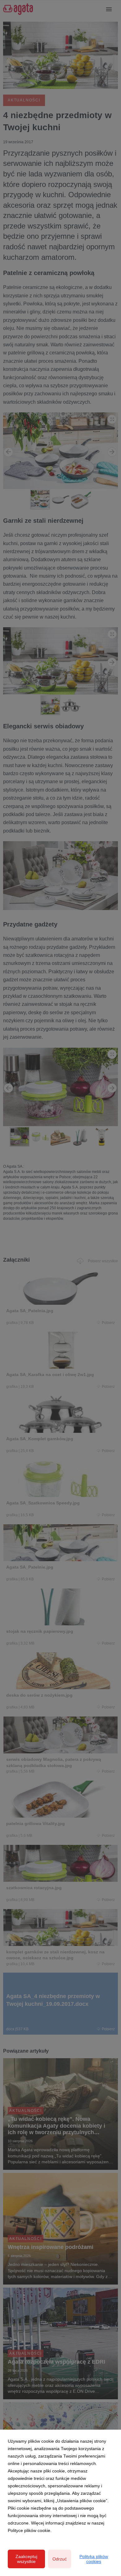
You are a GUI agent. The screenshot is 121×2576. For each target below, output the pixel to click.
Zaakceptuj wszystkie (26, 2559)
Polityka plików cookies (94, 2559)
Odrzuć (60, 2559)
